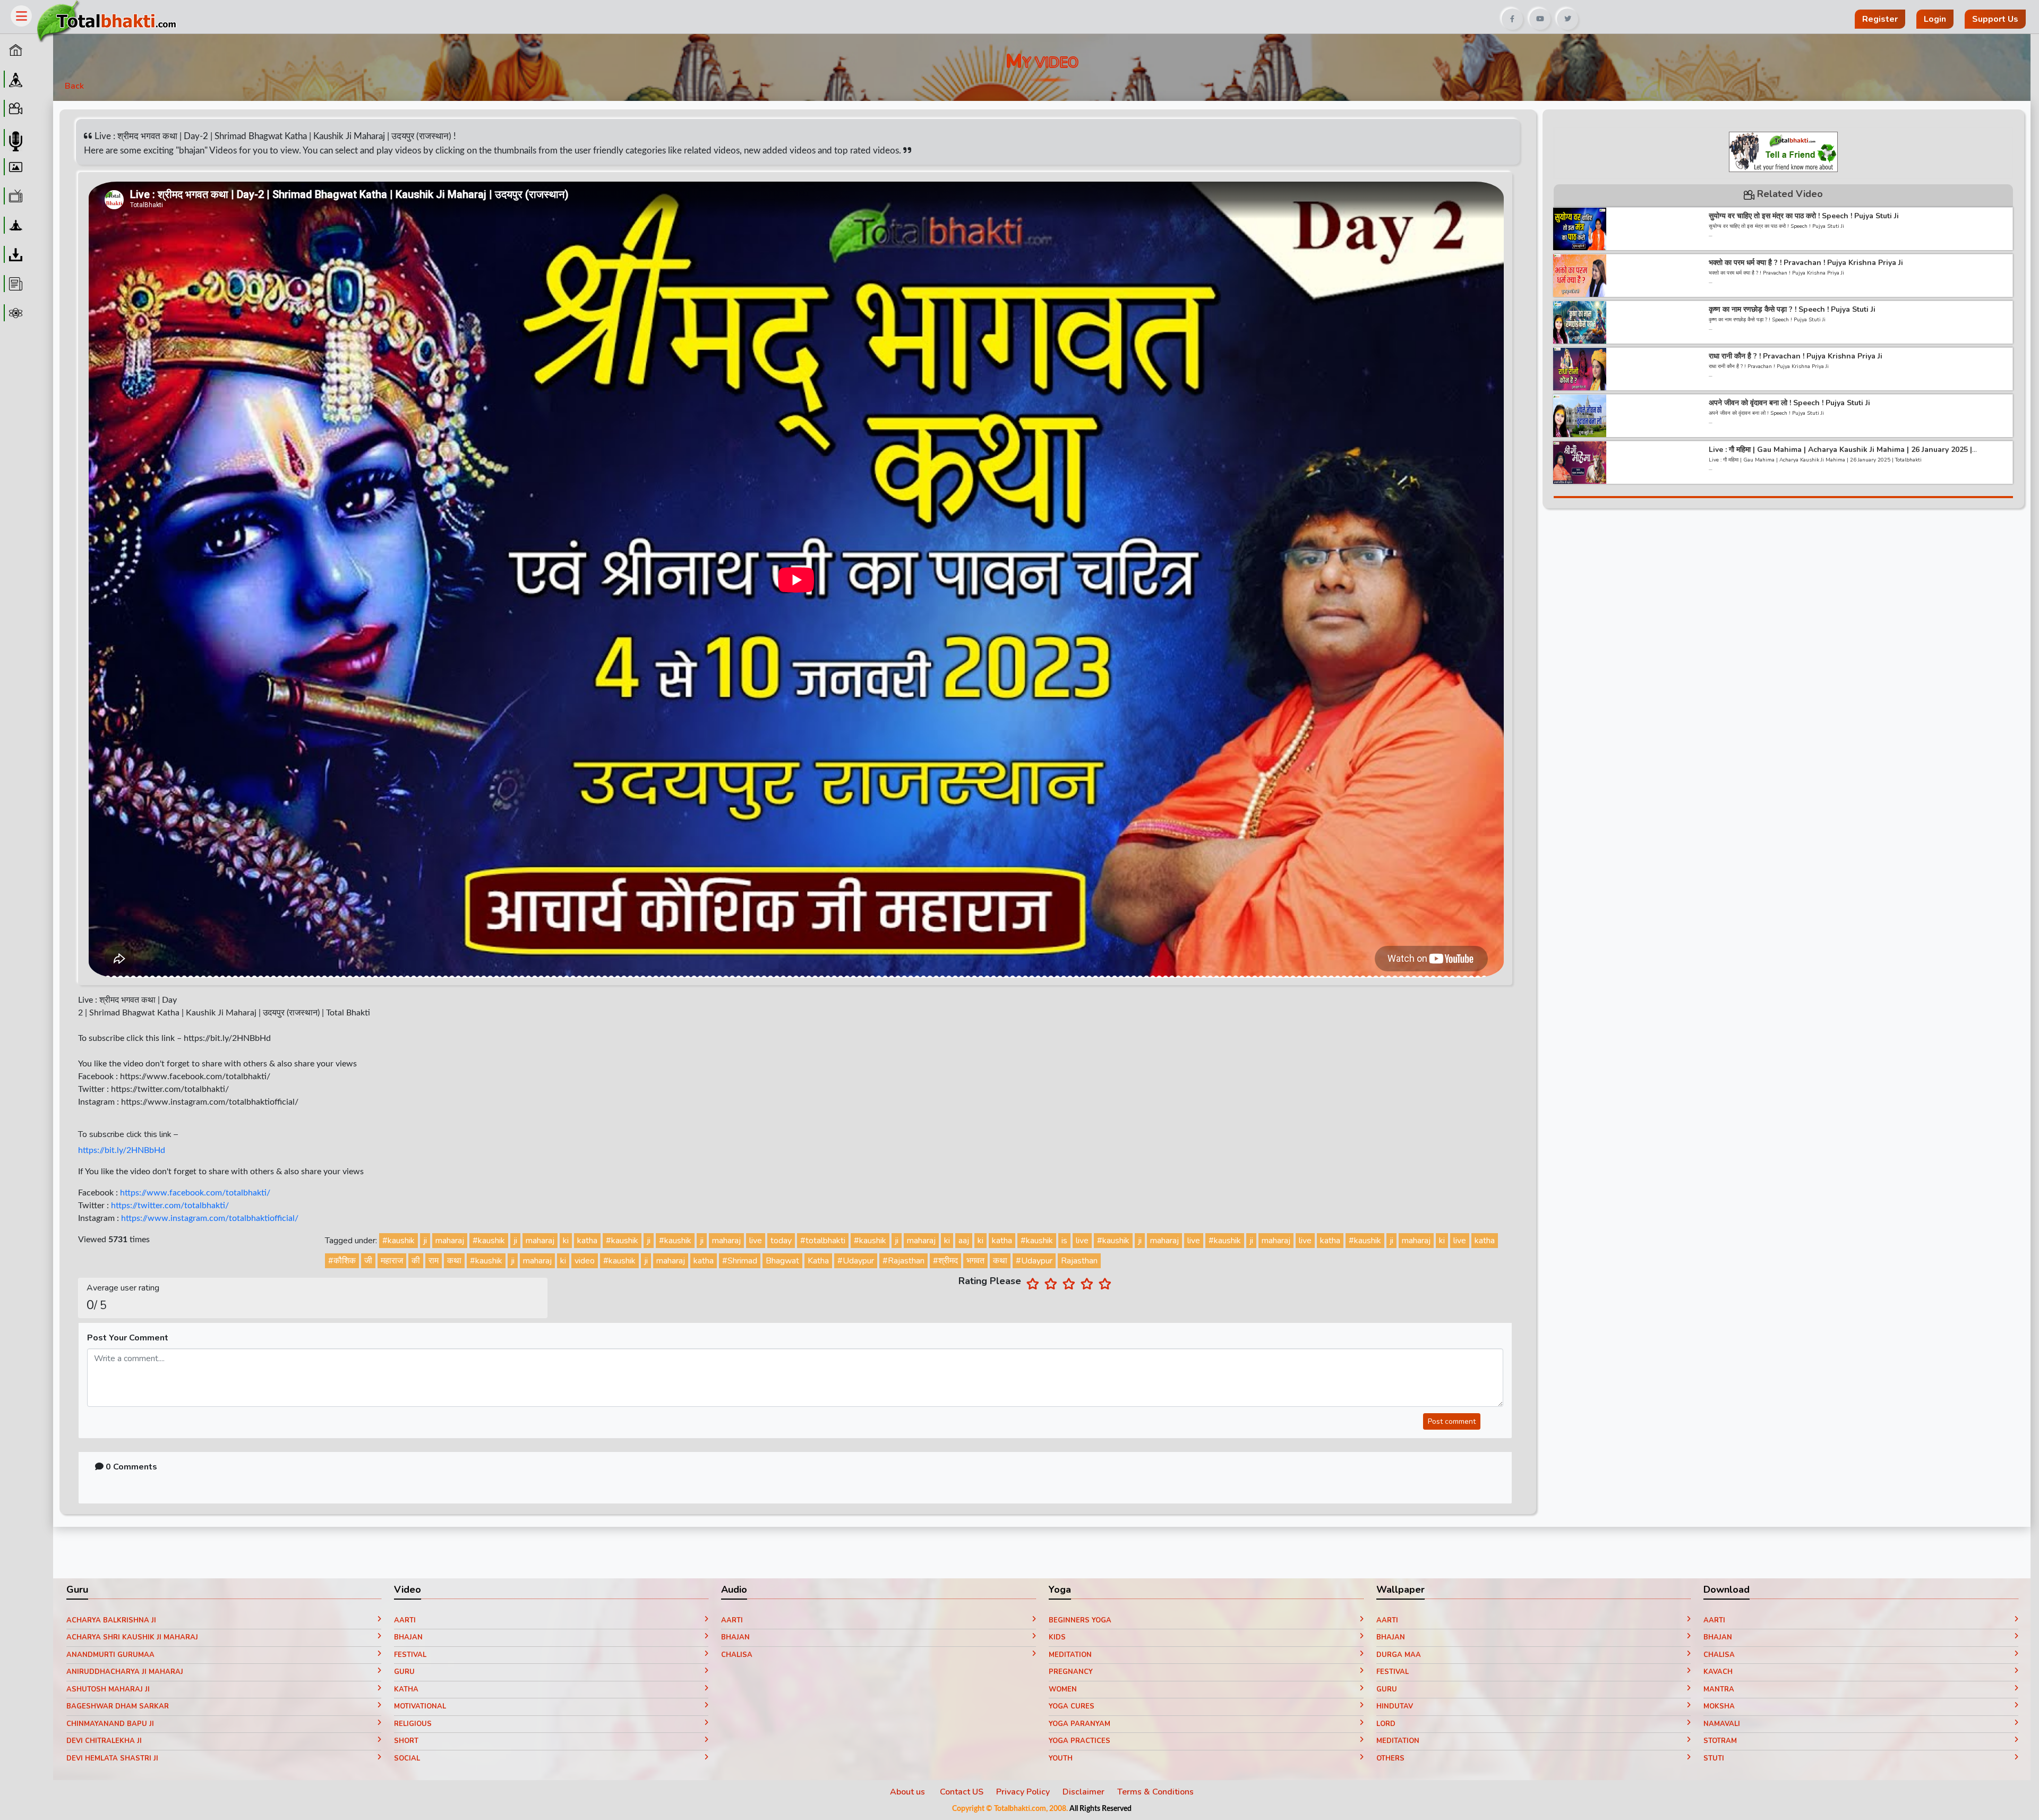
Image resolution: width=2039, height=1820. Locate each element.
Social (407, 1758)
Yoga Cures (1072, 1706)
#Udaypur (856, 1261)
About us (909, 1792)
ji (425, 1241)
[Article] (14, 284)
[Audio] (14, 138)
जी (368, 1261)
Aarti (405, 1620)
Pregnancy (1071, 1672)
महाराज (392, 1261)
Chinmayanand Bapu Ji (110, 1724)
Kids (1057, 1637)
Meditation (1070, 1655)
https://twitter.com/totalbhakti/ (170, 1206)
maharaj (450, 1241)
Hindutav (1395, 1706)
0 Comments (130, 1467)
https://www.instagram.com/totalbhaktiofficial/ (210, 1218)
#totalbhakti (823, 1241)
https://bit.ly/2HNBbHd (122, 1150)
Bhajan (408, 1637)
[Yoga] (14, 225)
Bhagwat (782, 1261)
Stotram (1720, 1741)
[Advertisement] (713, 15)
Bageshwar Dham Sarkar (118, 1706)
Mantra (1719, 1689)
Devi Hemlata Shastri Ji (112, 1758)
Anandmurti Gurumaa (110, 1655)
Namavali (1722, 1724)
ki (566, 1241)
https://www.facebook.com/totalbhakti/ (195, 1193)
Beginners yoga (1080, 1620)
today (781, 1241)
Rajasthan (1079, 1261)
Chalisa (737, 1655)
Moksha (1719, 1706)
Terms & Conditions (1155, 1792)
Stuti (1714, 1758)
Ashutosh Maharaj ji (108, 1689)
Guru (404, 1672)
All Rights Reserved (1100, 1809)
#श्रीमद (945, 1261)
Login (1935, 19)
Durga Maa (1399, 1655)
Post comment (1452, 1421)
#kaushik (399, 1241)
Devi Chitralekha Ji (104, 1741)
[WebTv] (14, 196)
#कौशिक (342, 1261)
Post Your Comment (128, 1338)
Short (406, 1741)
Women (1063, 1689)
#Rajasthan (903, 1261)
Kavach (1718, 1672)
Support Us (1995, 19)
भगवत (975, 1261)
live (756, 1241)
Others (1390, 1758)
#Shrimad (740, 1261)
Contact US (962, 1792)
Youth (1061, 1758)
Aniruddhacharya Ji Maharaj (125, 1672)
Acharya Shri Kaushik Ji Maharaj (132, 1637)
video (585, 1261)
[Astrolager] (14, 313)
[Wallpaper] (14, 167)
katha (587, 1241)
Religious (413, 1724)
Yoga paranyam (1080, 1724)
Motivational (420, 1706)
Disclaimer (1083, 1792)
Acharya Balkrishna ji (111, 1620)
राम (434, 1261)
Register (1880, 19)
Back (74, 86)
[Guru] (14, 79)
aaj (964, 1241)
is (1064, 1241)
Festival (410, 1655)
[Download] (14, 254)
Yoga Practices (1080, 1741)
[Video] (14, 108)
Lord (1386, 1724)
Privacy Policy (1023, 1792)
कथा (454, 1261)
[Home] (14, 50)
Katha (818, 1261)
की (416, 1261)
